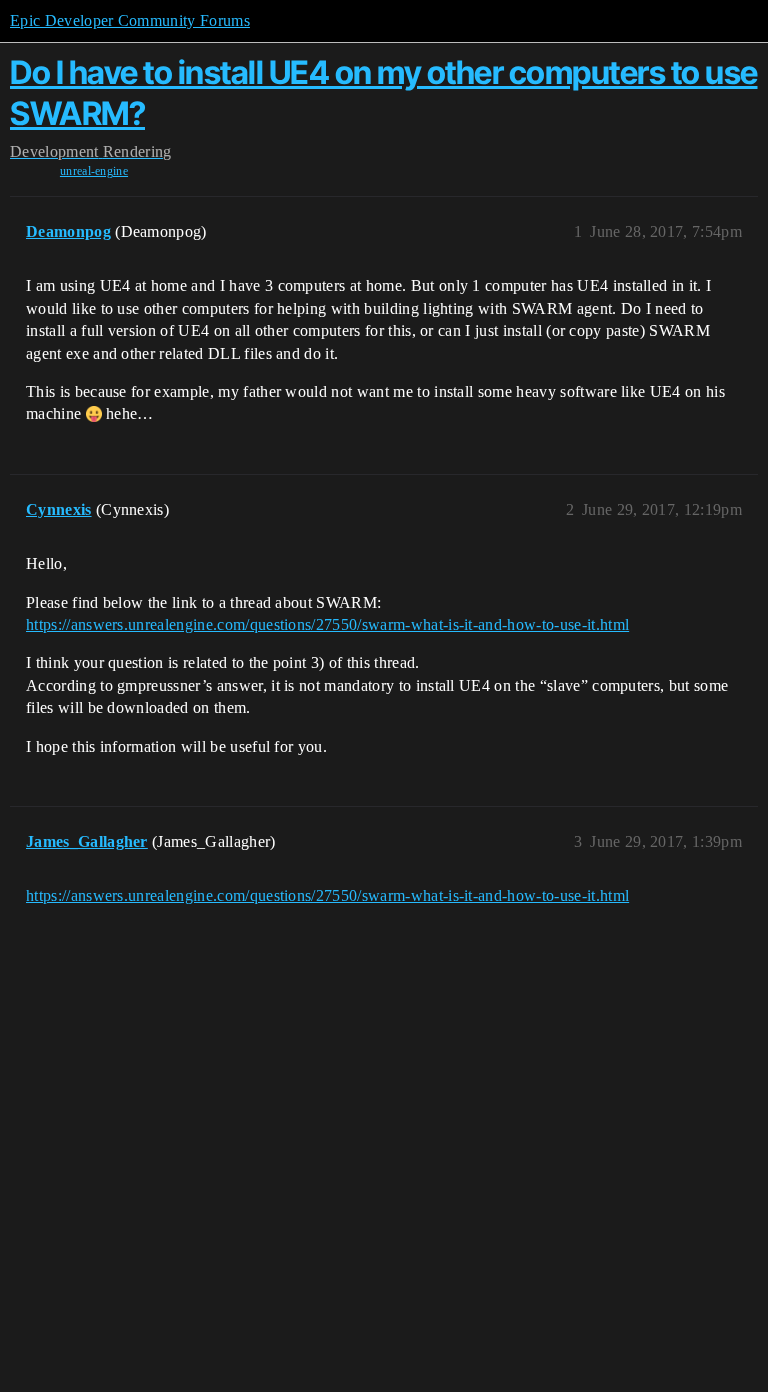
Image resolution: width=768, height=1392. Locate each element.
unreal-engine (94, 171)
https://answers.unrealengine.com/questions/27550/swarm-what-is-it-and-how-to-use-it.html (327, 624)
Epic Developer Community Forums (130, 20)
